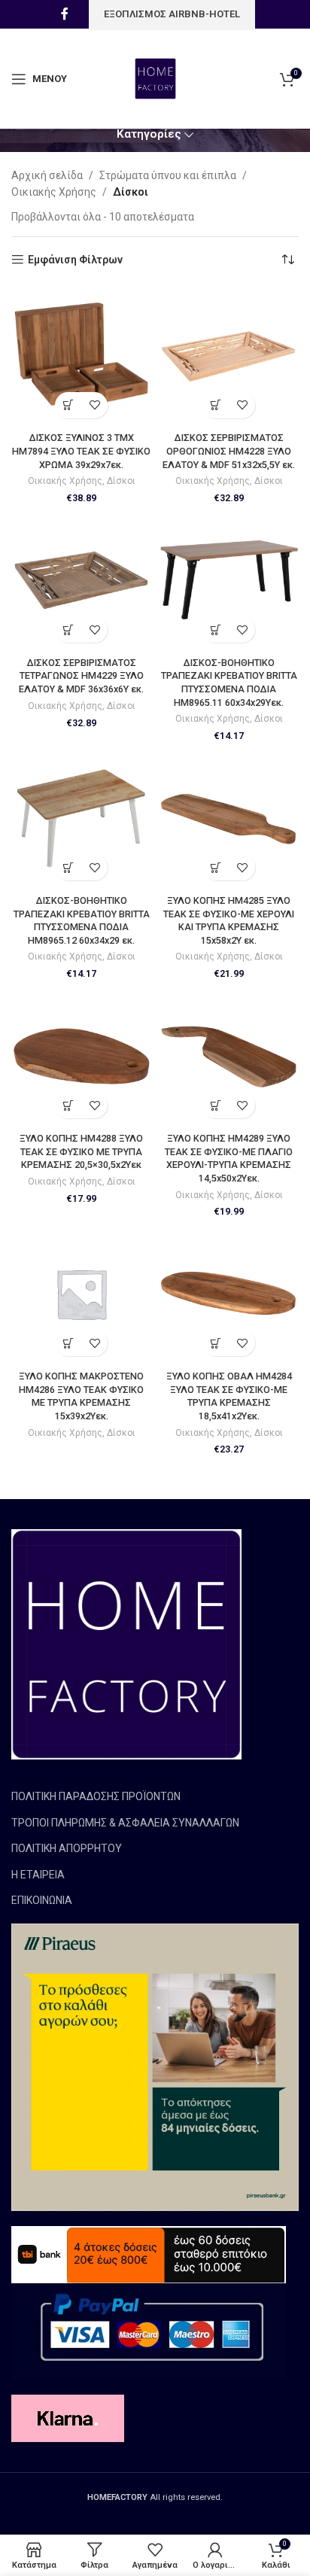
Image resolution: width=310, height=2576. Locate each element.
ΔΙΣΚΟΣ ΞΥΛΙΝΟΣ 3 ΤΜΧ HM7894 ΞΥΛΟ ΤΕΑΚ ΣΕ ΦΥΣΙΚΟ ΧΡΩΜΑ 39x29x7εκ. (81, 451)
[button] (68, 405)
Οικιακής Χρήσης (54, 192)
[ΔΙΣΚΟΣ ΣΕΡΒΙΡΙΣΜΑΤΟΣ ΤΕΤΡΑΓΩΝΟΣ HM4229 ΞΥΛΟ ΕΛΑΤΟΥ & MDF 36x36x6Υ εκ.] (81, 580)
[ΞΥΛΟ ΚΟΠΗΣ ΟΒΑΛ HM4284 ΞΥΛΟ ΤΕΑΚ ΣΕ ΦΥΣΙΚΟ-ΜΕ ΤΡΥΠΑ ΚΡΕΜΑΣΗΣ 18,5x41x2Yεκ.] (229, 1294)
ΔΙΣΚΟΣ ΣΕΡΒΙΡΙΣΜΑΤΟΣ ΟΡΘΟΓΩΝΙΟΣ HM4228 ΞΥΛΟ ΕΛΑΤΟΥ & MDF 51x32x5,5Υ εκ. (229, 451)
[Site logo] (155, 78)
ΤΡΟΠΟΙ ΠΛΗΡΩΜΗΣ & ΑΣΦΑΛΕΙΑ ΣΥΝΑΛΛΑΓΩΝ (125, 1823)
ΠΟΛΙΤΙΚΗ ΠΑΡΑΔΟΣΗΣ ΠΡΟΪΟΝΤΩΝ (96, 1796)
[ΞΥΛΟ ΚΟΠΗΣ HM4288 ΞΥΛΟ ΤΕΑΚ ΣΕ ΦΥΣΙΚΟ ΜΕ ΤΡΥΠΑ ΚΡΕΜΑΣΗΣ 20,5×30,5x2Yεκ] (81, 1056)
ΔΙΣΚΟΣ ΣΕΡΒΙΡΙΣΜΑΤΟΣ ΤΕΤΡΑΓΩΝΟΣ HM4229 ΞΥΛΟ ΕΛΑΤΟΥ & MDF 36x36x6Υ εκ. (81, 676)
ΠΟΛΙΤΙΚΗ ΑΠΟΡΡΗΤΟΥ (67, 1848)
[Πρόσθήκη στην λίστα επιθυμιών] (94, 405)
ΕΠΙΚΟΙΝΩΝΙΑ (42, 1900)
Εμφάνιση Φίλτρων (75, 260)
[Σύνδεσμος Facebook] (65, 14)
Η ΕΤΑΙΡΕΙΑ (38, 1875)
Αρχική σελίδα (47, 175)
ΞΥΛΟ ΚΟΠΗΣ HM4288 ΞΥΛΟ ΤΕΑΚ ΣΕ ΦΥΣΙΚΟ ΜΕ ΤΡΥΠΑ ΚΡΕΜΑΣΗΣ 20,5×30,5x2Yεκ (81, 1151)
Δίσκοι (121, 481)
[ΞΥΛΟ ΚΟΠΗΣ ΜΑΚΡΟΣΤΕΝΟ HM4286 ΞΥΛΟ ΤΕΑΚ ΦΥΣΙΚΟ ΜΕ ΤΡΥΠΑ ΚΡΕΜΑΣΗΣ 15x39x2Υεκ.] (81, 1294)
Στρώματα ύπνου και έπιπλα (168, 175)
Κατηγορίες (149, 134)
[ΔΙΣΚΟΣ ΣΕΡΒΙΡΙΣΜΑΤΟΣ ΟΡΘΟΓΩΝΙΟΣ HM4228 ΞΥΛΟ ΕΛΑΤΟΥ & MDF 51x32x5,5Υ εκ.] (229, 356)
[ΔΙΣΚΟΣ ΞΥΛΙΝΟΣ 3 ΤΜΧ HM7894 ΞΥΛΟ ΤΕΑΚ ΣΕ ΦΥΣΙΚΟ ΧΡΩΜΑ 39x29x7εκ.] (81, 356)
